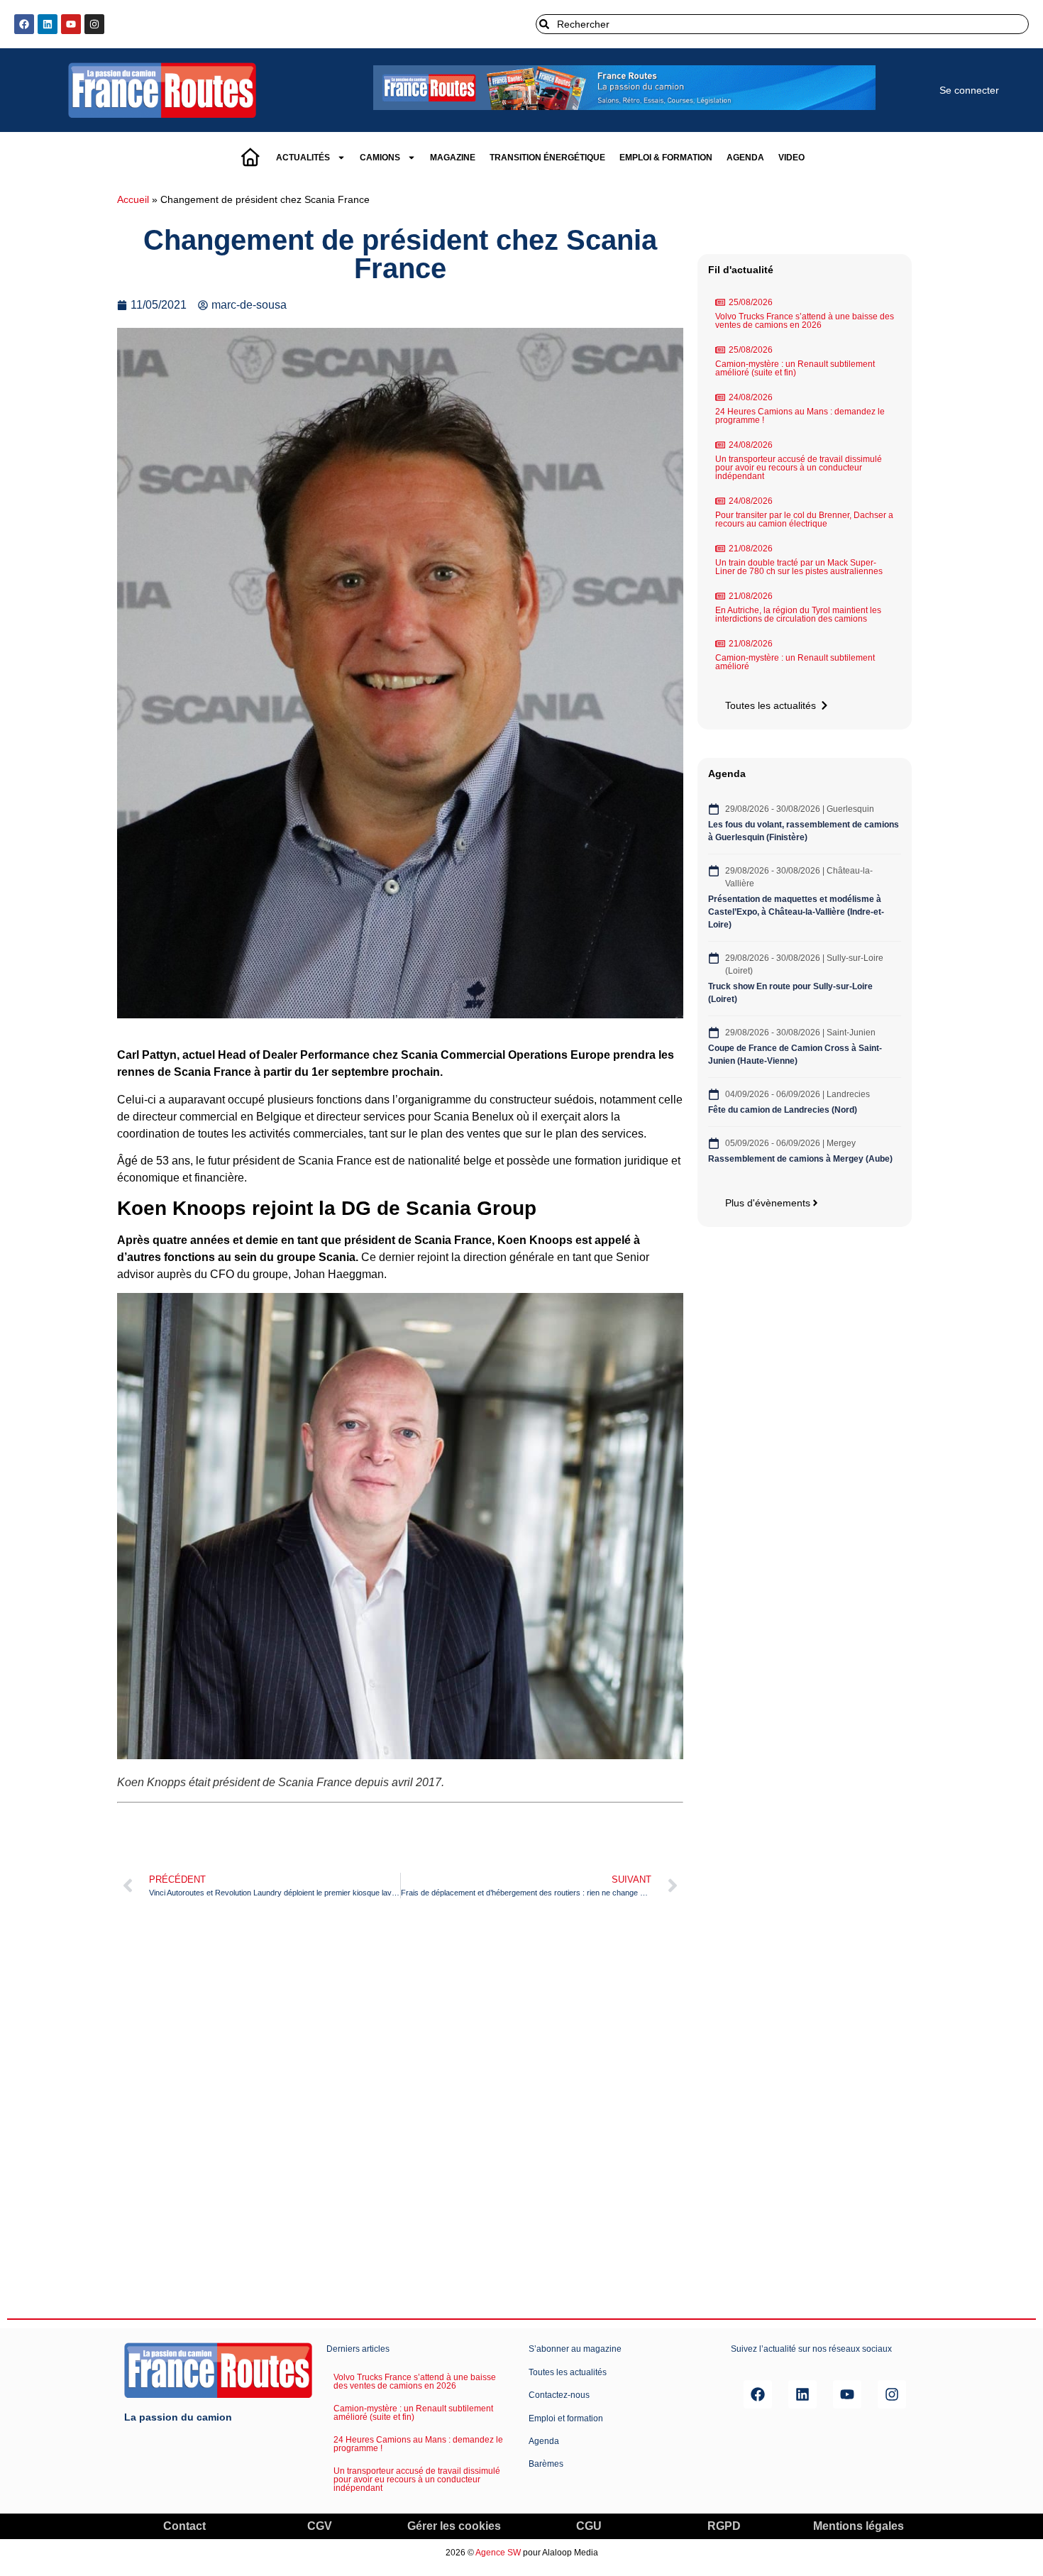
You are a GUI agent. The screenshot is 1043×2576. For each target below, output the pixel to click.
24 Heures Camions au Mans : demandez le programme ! (800, 416)
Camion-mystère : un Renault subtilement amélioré (795, 662)
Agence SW (498, 2553)
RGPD (724, 2526)
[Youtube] (71, 24)
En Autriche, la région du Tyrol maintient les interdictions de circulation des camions (798, 615)
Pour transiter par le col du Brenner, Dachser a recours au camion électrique (804, 519)
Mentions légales (859, 2526)
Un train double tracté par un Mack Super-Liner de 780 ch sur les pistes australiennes (799, 567)
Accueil (133, 200)
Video (791, 158)
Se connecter (969, 90)
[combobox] (782, 24)
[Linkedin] (48, 24)
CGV (320, 2526)
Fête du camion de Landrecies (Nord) (784, 1110)
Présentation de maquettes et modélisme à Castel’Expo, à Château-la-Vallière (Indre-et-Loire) (796, 912)
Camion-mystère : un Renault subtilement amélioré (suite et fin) (795, 368)
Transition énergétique (547, 158)
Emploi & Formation (666, 158)
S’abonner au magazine (575, 2349)
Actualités (303, 158)
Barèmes (546, 2464)
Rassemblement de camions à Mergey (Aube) (800, 1159)
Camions (380, 158)
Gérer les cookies (454, 2526)
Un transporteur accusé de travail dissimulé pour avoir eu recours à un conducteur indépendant (799, 468)
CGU (589, 2526)
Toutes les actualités (568, 2372)
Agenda (745, 158)
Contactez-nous (559, 2395)
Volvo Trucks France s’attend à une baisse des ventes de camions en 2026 (805, 321)
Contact (184, 2526)
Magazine (453, 158)
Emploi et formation (566, 2418)
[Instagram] (94, 24)
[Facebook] (24, 24)
